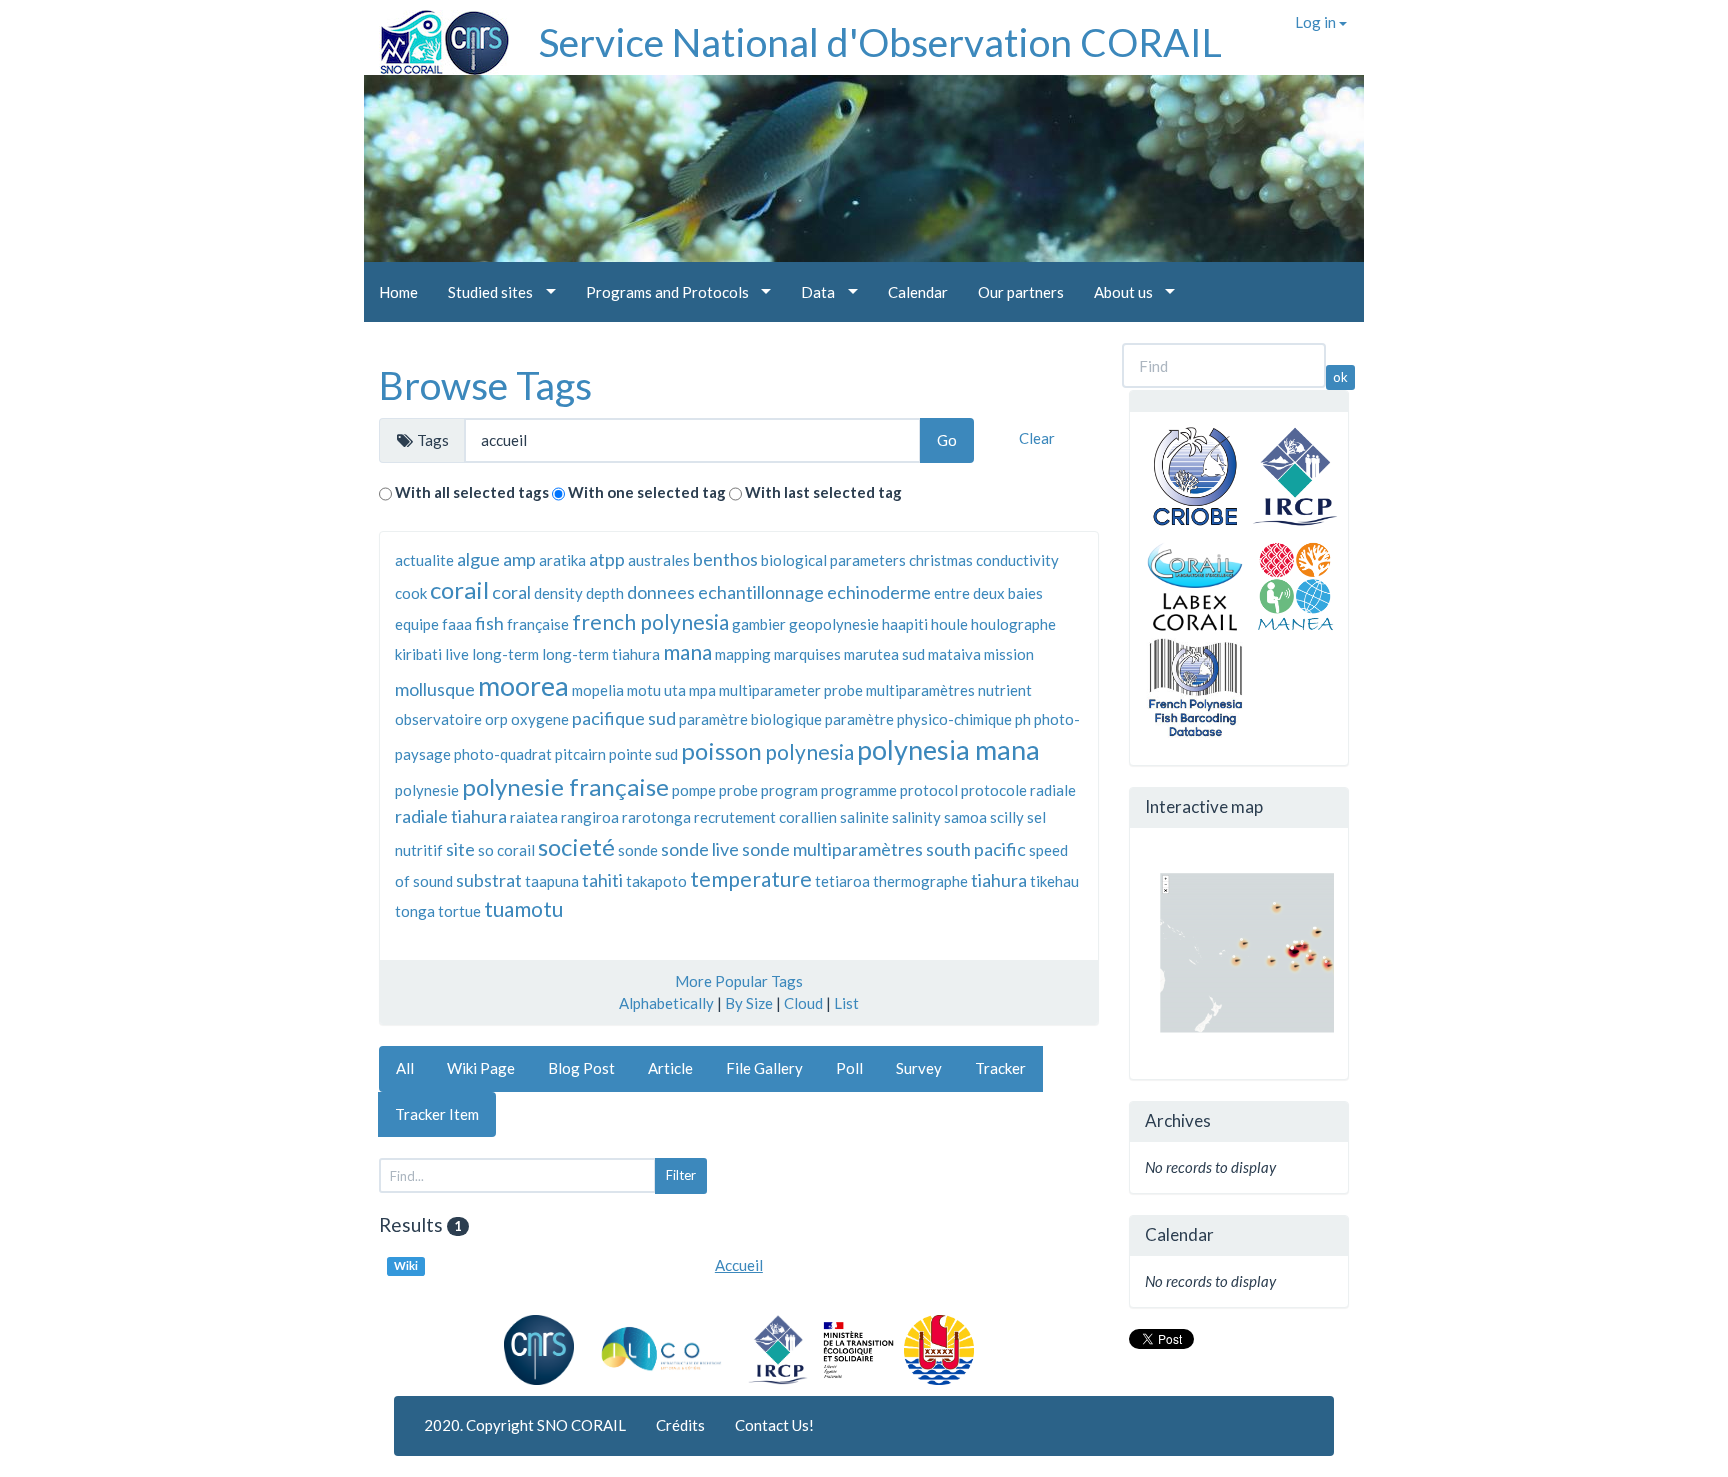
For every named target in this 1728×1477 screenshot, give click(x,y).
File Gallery (764, 1068)
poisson (721, 750)
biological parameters (833, 560)
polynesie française (565, 786)
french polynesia (650, 621)
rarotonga (656, 817)
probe (738, 790)
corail (459, 589)
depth (605, 593)
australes (659, 560)
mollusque (435, 689)
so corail (506, 850)
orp (496, 719)
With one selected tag (647, 492)
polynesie (427, 790)
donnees (661, 592)
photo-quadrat (503, 754)
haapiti (905, 624)
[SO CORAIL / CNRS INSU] (436, 35)
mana (687, 651)
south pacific (976, 849)
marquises (807, 654)
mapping (743, 654)
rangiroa (590, 817)
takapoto (656, 881)
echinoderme (879, 592)
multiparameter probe (791, 690)
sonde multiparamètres (832, 849)
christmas (941, 560)
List (846, 1003)
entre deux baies (988, 593)
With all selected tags (472, 492)
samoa (965, 817)
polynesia (809, 751)
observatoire (438, 719)
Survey (919, 1068)
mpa (702, 690)
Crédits (680, 1425)
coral (511, 592)
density (558, 593)
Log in (1317, 22)
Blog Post (581, 1068)
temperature (751, 878)
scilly (1007, 817)
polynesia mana (948, 749)
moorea (523, 685)
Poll (849, 1068)
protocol (929, 790)
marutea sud (884, 654)
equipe (417, 624)
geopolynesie (834, 624)
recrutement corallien (765, 817)
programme (859, 790)
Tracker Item (437, 1114)
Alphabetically (666, 1003)
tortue (459, 911)
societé (576, 846)
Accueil (739, 1265)
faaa (457, 624)
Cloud (803, 1003)
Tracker (1000, 1068)
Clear (1037, 438)
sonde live (700, 849)
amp (519, 559)
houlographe (1013, 624)
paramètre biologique (750, 719)
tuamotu (523, 908)
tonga (415, 911)
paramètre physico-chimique (918, 719)
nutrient (1005, 690)
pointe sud (643, 754)
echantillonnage (761, 592)
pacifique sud (624, 718)
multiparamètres (920, 690)
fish (489, 623)
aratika (562, 560)
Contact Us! (774, 1425)
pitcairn (580, 754)
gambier (759, 624)
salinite (864, 817)
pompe (694, 790)
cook (411, 593)
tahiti (602, 880)
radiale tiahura (451, 816)
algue (478, 559)
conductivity (1017, 560)
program (789, 790)
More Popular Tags (739, 981)
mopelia (598, 690)
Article (670, 1068)
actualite (424, 560)
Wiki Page (481, 1068)
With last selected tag (823, 492)
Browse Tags (485, 385)
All (405, 1068)
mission (1009, 654)
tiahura (999, 880)
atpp (607, 559)
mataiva (954, 654)
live (457, 654)
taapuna (552, 881)
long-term (505, 654)
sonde (638, 850)
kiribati (418, 654)
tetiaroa (842, 881)
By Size (749, 1003)
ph (1023, 719)
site (460, 849)
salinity (916, 817)
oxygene (540, 719)
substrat (489, 880)
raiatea (534, 817)
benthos (725, 559)
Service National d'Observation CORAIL (880, 42)
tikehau (1054, 881)
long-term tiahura (601, 654)
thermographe (920, 881)
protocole (994, 790)
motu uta (656, 690)
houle (949, 624)
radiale (1053, 790)
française (538, 624)
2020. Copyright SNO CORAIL (525, 1425)
